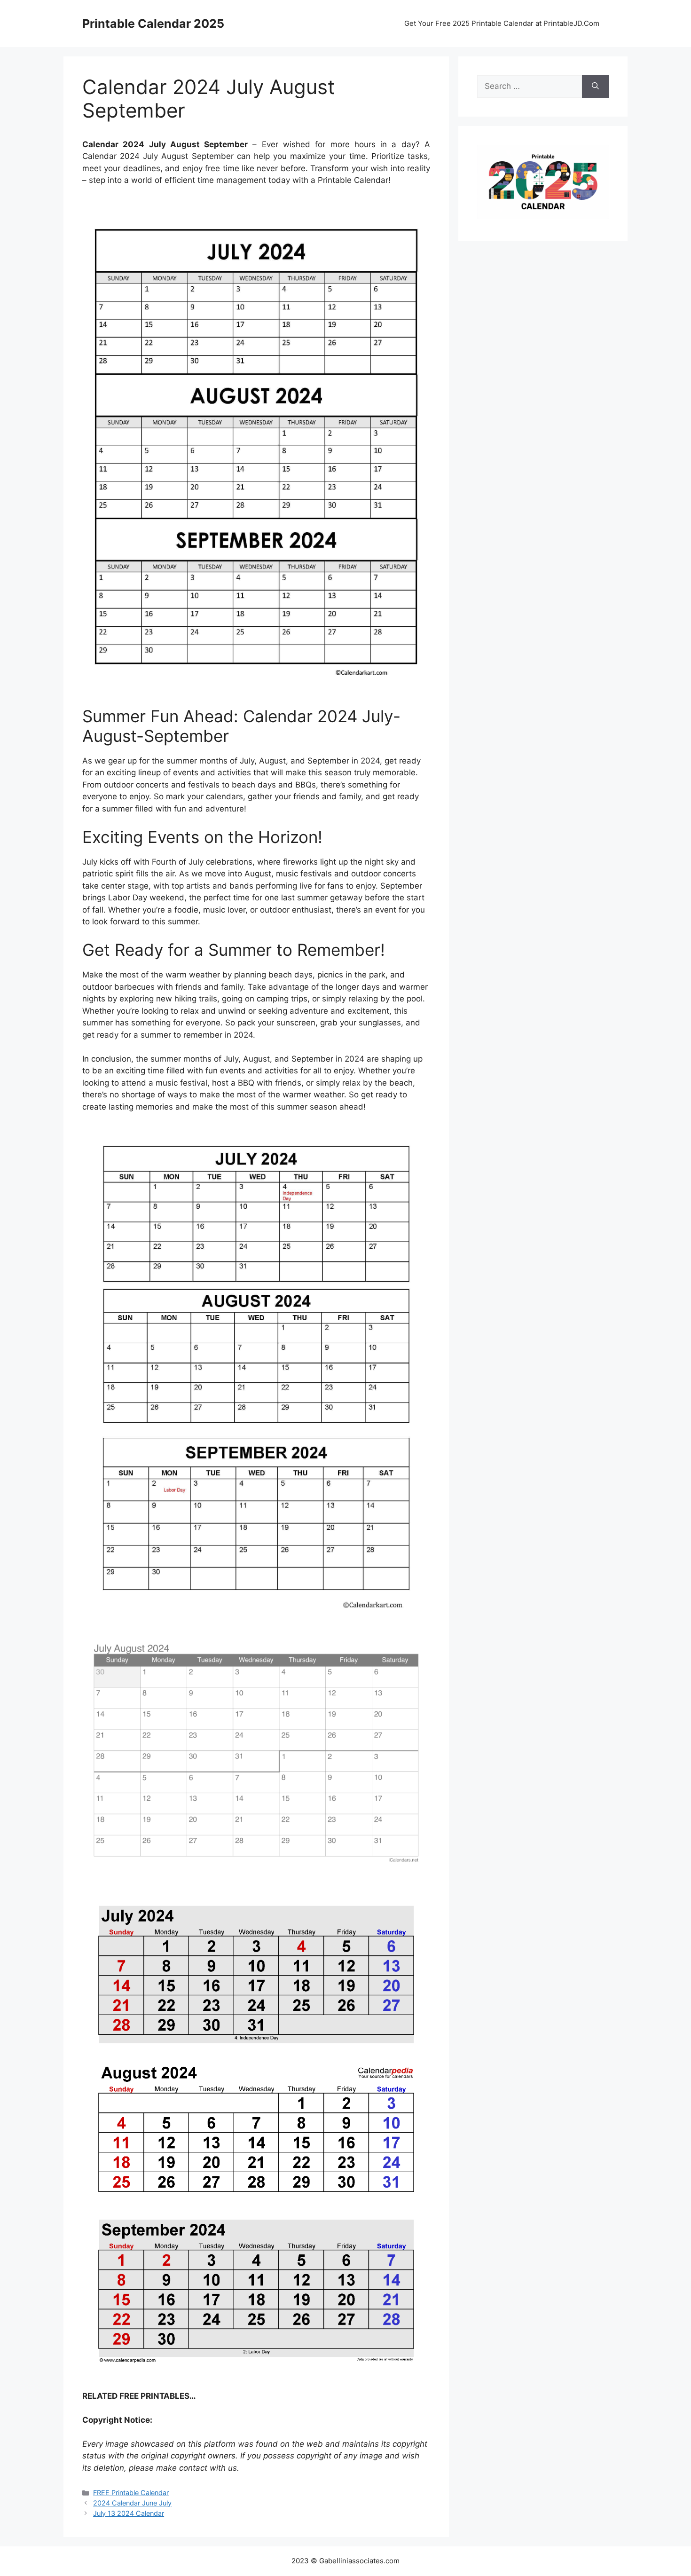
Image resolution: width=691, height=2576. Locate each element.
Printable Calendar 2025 (153, 24)
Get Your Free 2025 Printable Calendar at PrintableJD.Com (502, 23)
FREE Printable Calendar (131, 2493)
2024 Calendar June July (132, 2503)
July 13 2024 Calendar (129, 2513)
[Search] (595, 87)
